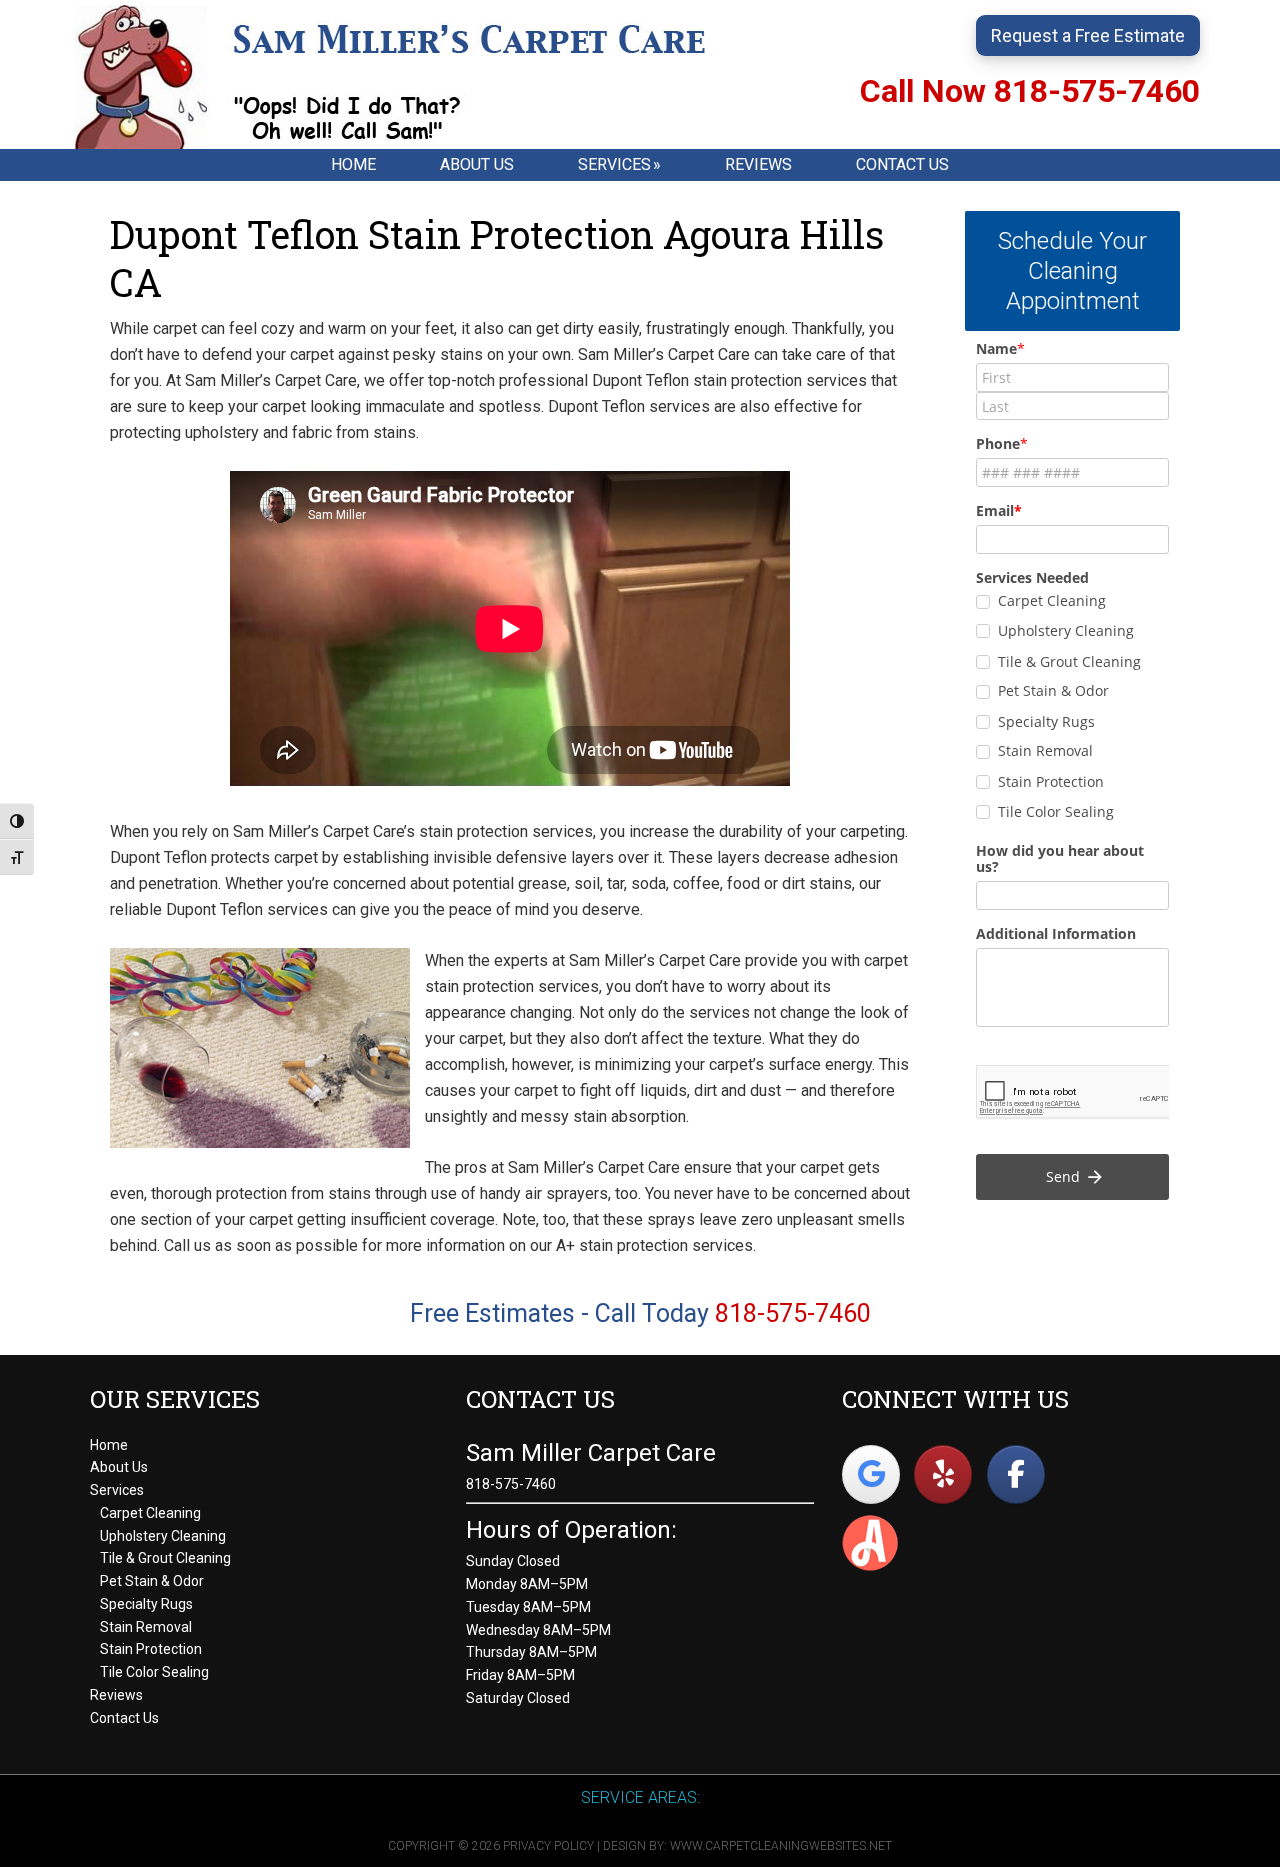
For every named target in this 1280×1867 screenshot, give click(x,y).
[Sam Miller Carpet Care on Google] (871, 1474)
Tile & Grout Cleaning (165, 1558)
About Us (119, 1467)
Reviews (116, 1695)
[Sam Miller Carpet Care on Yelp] (943, 1474)
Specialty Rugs (146, 1604)
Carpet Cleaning (150, 1513)
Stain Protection (151, 1649)
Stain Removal (146, 1627)
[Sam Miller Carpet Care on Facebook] (1016, 1474)
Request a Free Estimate (1088, 35)
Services (117, 1490)
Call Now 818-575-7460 (1030, 91)
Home (109, 1445)
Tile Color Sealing (154, 1672)
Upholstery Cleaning (163, 1536)
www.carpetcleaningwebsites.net (781, 1846)
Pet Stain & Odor (152, 1581)
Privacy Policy (548, 1846)
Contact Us (124, 1718)
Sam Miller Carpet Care (415, 77)
